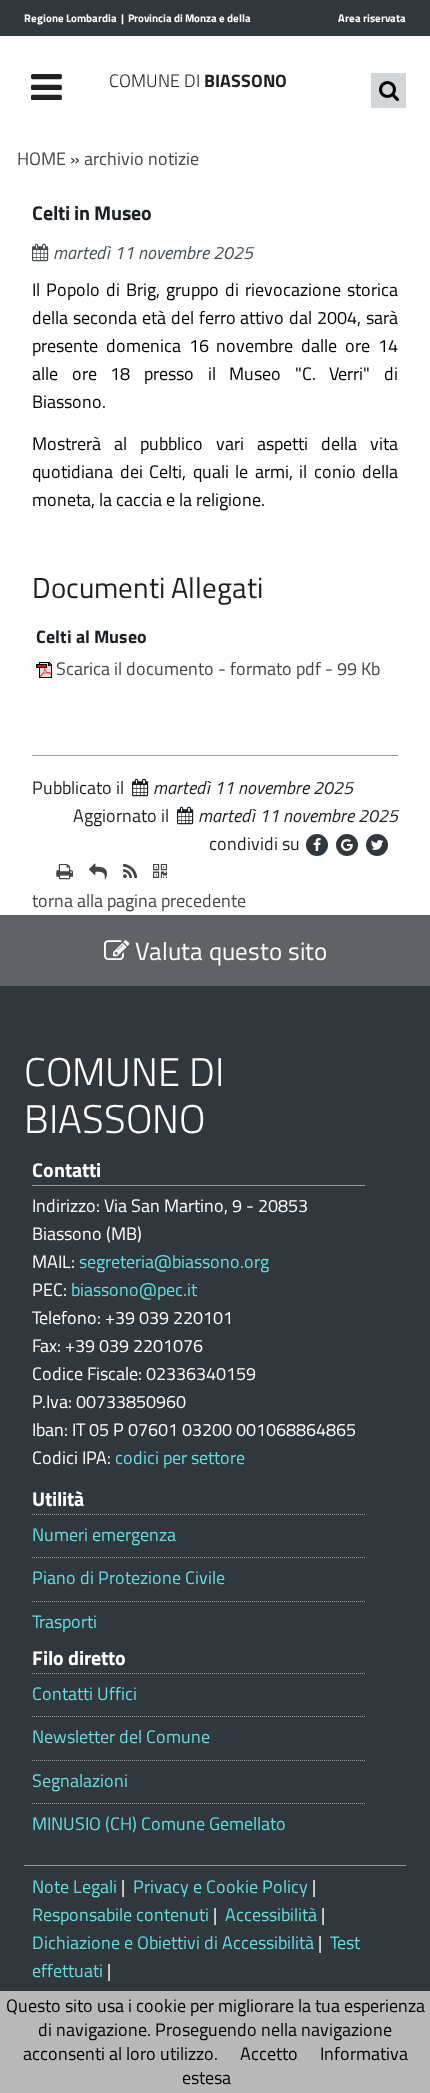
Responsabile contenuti (120, 1914)
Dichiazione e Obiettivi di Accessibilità (173, 1942)
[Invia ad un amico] (98, 872)
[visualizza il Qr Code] (160, 872)
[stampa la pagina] (64, 872)
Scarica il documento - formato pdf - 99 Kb (218, 668)
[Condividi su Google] (347, 845)
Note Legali (74, 1886)
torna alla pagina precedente (139, 900)
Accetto (269, 2053)
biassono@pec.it (134, 1289)
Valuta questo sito (228, 950)
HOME (41, 158)
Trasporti (64, 1622)
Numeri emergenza (104, 1535)
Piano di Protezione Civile (128, 1578)
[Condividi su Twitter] (377, 845)
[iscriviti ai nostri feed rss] (130, 872)
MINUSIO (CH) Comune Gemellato (159, 1824)
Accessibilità (271, 1914)
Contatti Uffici (84, 1694)
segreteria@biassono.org (174, 1261)
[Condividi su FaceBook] (317, 845)
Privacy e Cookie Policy (220, 1886)
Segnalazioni (80, 1781)
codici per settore (180, 1457)
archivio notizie (141, 158)
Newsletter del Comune (121, 1737)
